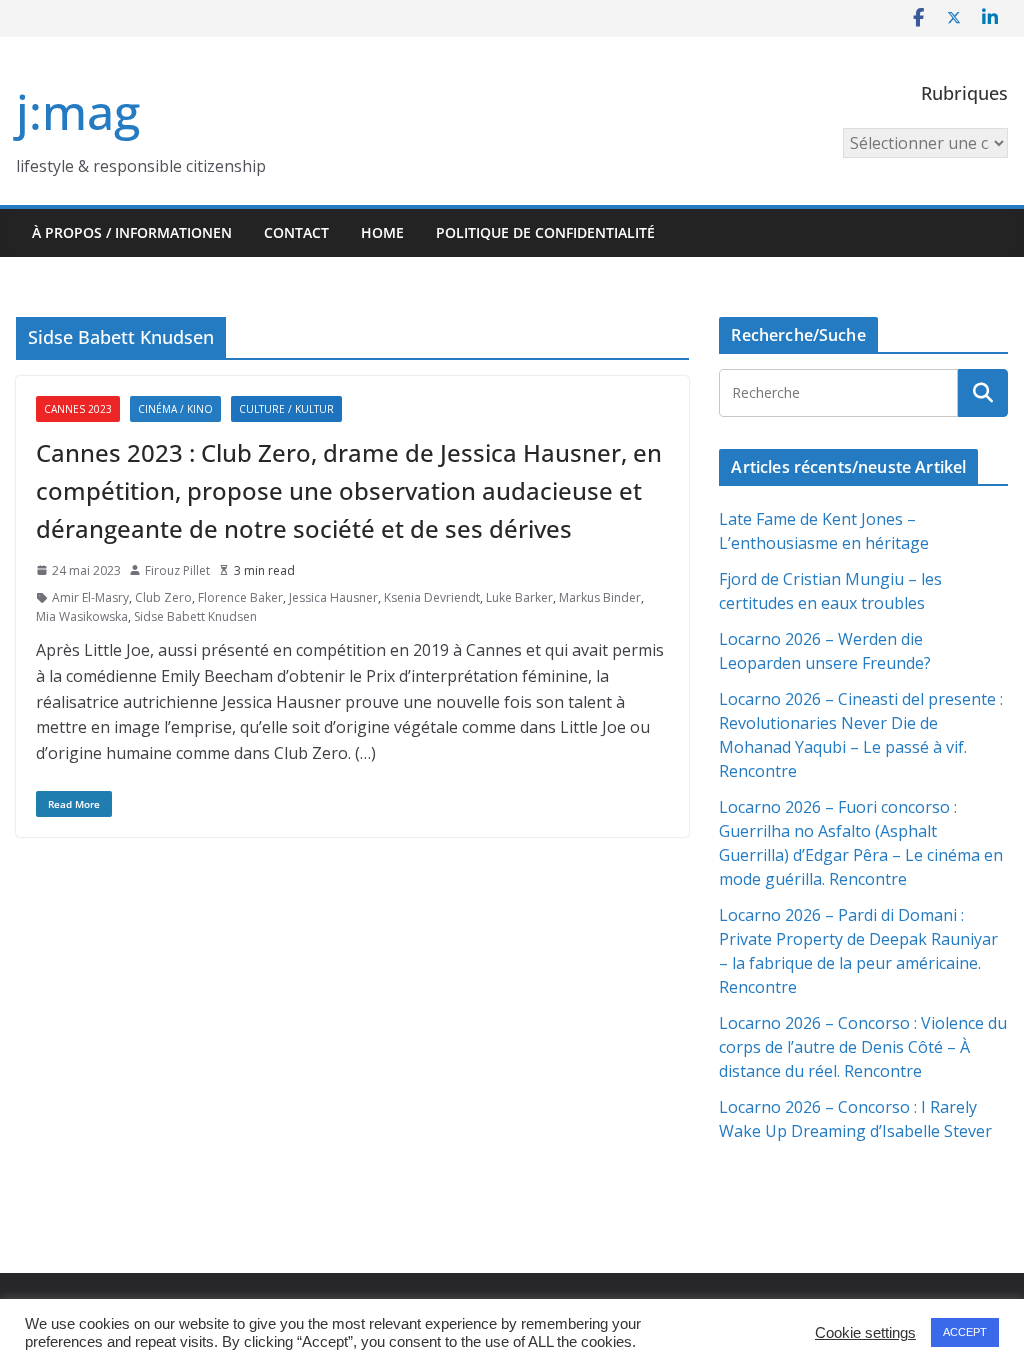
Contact (296, 232)
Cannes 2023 (78, 409)
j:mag (78, 111)
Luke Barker (519, 597)
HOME (382, 232)
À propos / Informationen (132, 232)
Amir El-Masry (90, 597)
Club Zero (163, 597)
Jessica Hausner (333, 597)
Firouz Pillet (177, 570)
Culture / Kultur (286, 409)
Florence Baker (240, 597)
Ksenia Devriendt (432, 597)
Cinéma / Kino (175, 409)
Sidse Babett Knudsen (195, 616)
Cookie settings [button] (865, 1333)
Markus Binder (600, 597)
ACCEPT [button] (965, 1332)
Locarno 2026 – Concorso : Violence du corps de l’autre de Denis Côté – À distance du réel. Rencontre (863, 1047)
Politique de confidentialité (545, 232)
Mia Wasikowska (82, 616)
